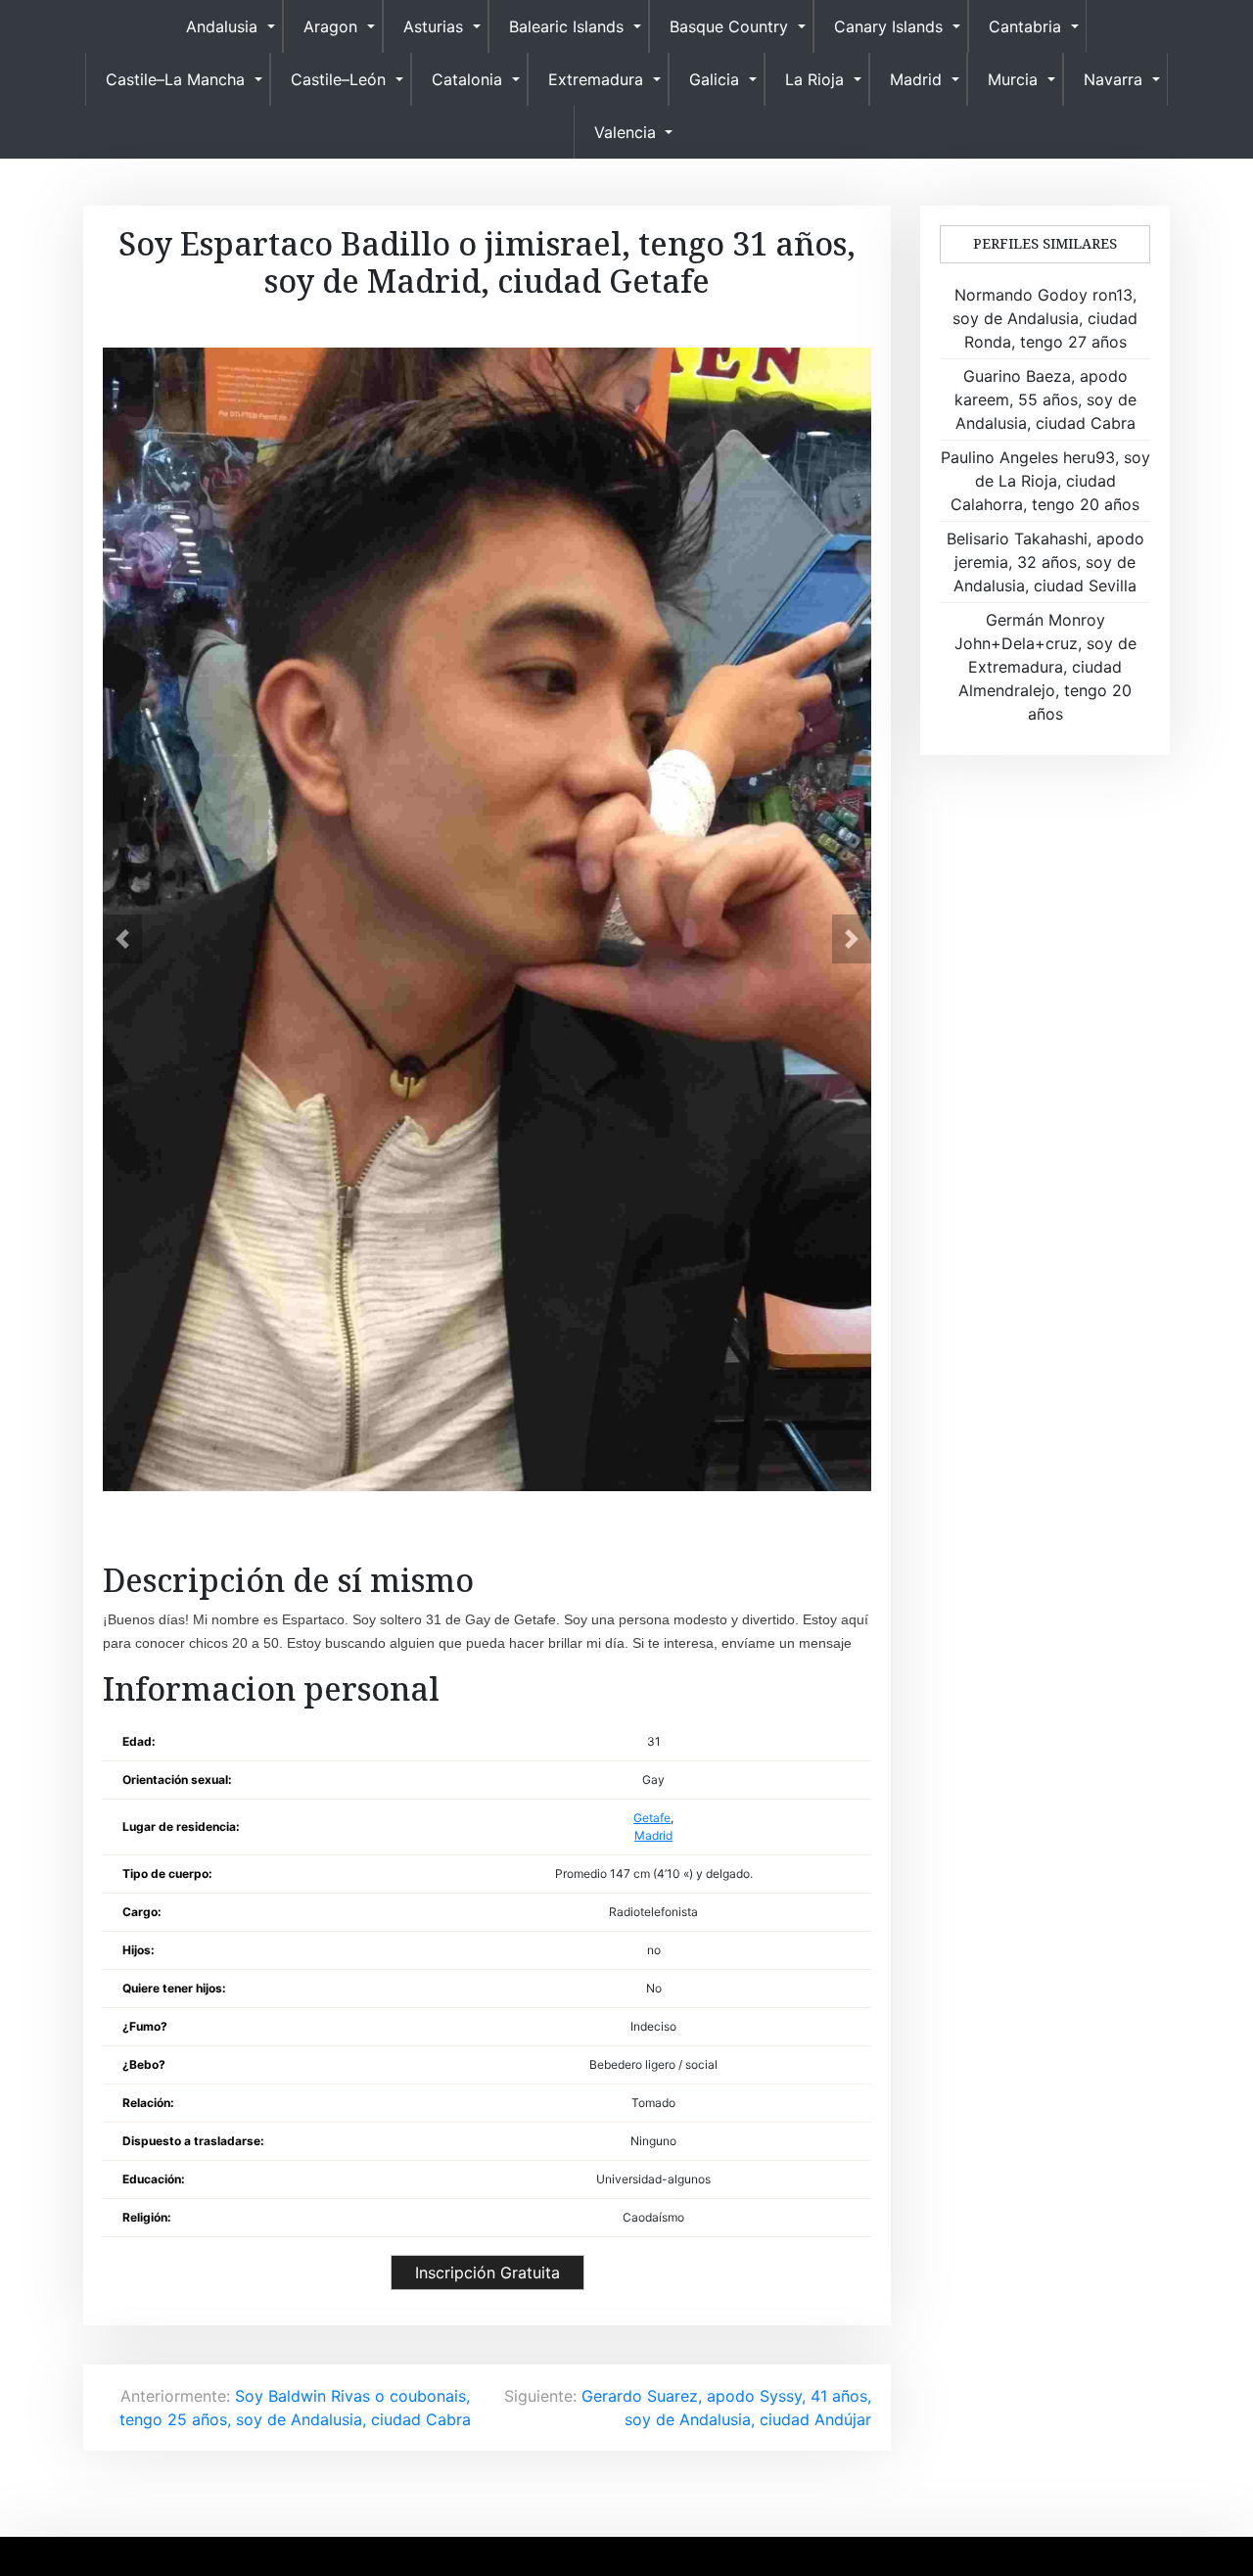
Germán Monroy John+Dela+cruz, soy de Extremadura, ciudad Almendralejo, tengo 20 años (1045, 667)
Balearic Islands (566, 26)
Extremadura (596, 79)
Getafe (652, 1818)
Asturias (433, 26)
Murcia (1013, 79)
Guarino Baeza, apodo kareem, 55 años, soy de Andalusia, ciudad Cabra (1045, 399)
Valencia (625, 132)
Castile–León (338, 79)
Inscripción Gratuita (487, 2272)
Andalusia (222, 26)
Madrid (916, 79)
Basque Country (729, 26)
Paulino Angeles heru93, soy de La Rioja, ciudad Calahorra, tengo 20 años (1045, 481)
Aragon (330, 26)
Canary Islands (888, 26)
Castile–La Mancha (175, 79)
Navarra (1113, 79)
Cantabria (1025, 26)
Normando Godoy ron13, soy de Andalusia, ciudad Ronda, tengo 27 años (1045, 318)
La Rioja (814, 79)
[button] (122, 939)
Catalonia (467, 79)
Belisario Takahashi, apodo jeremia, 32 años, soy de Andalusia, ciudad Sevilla (1045, 562)
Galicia (714, 79)
